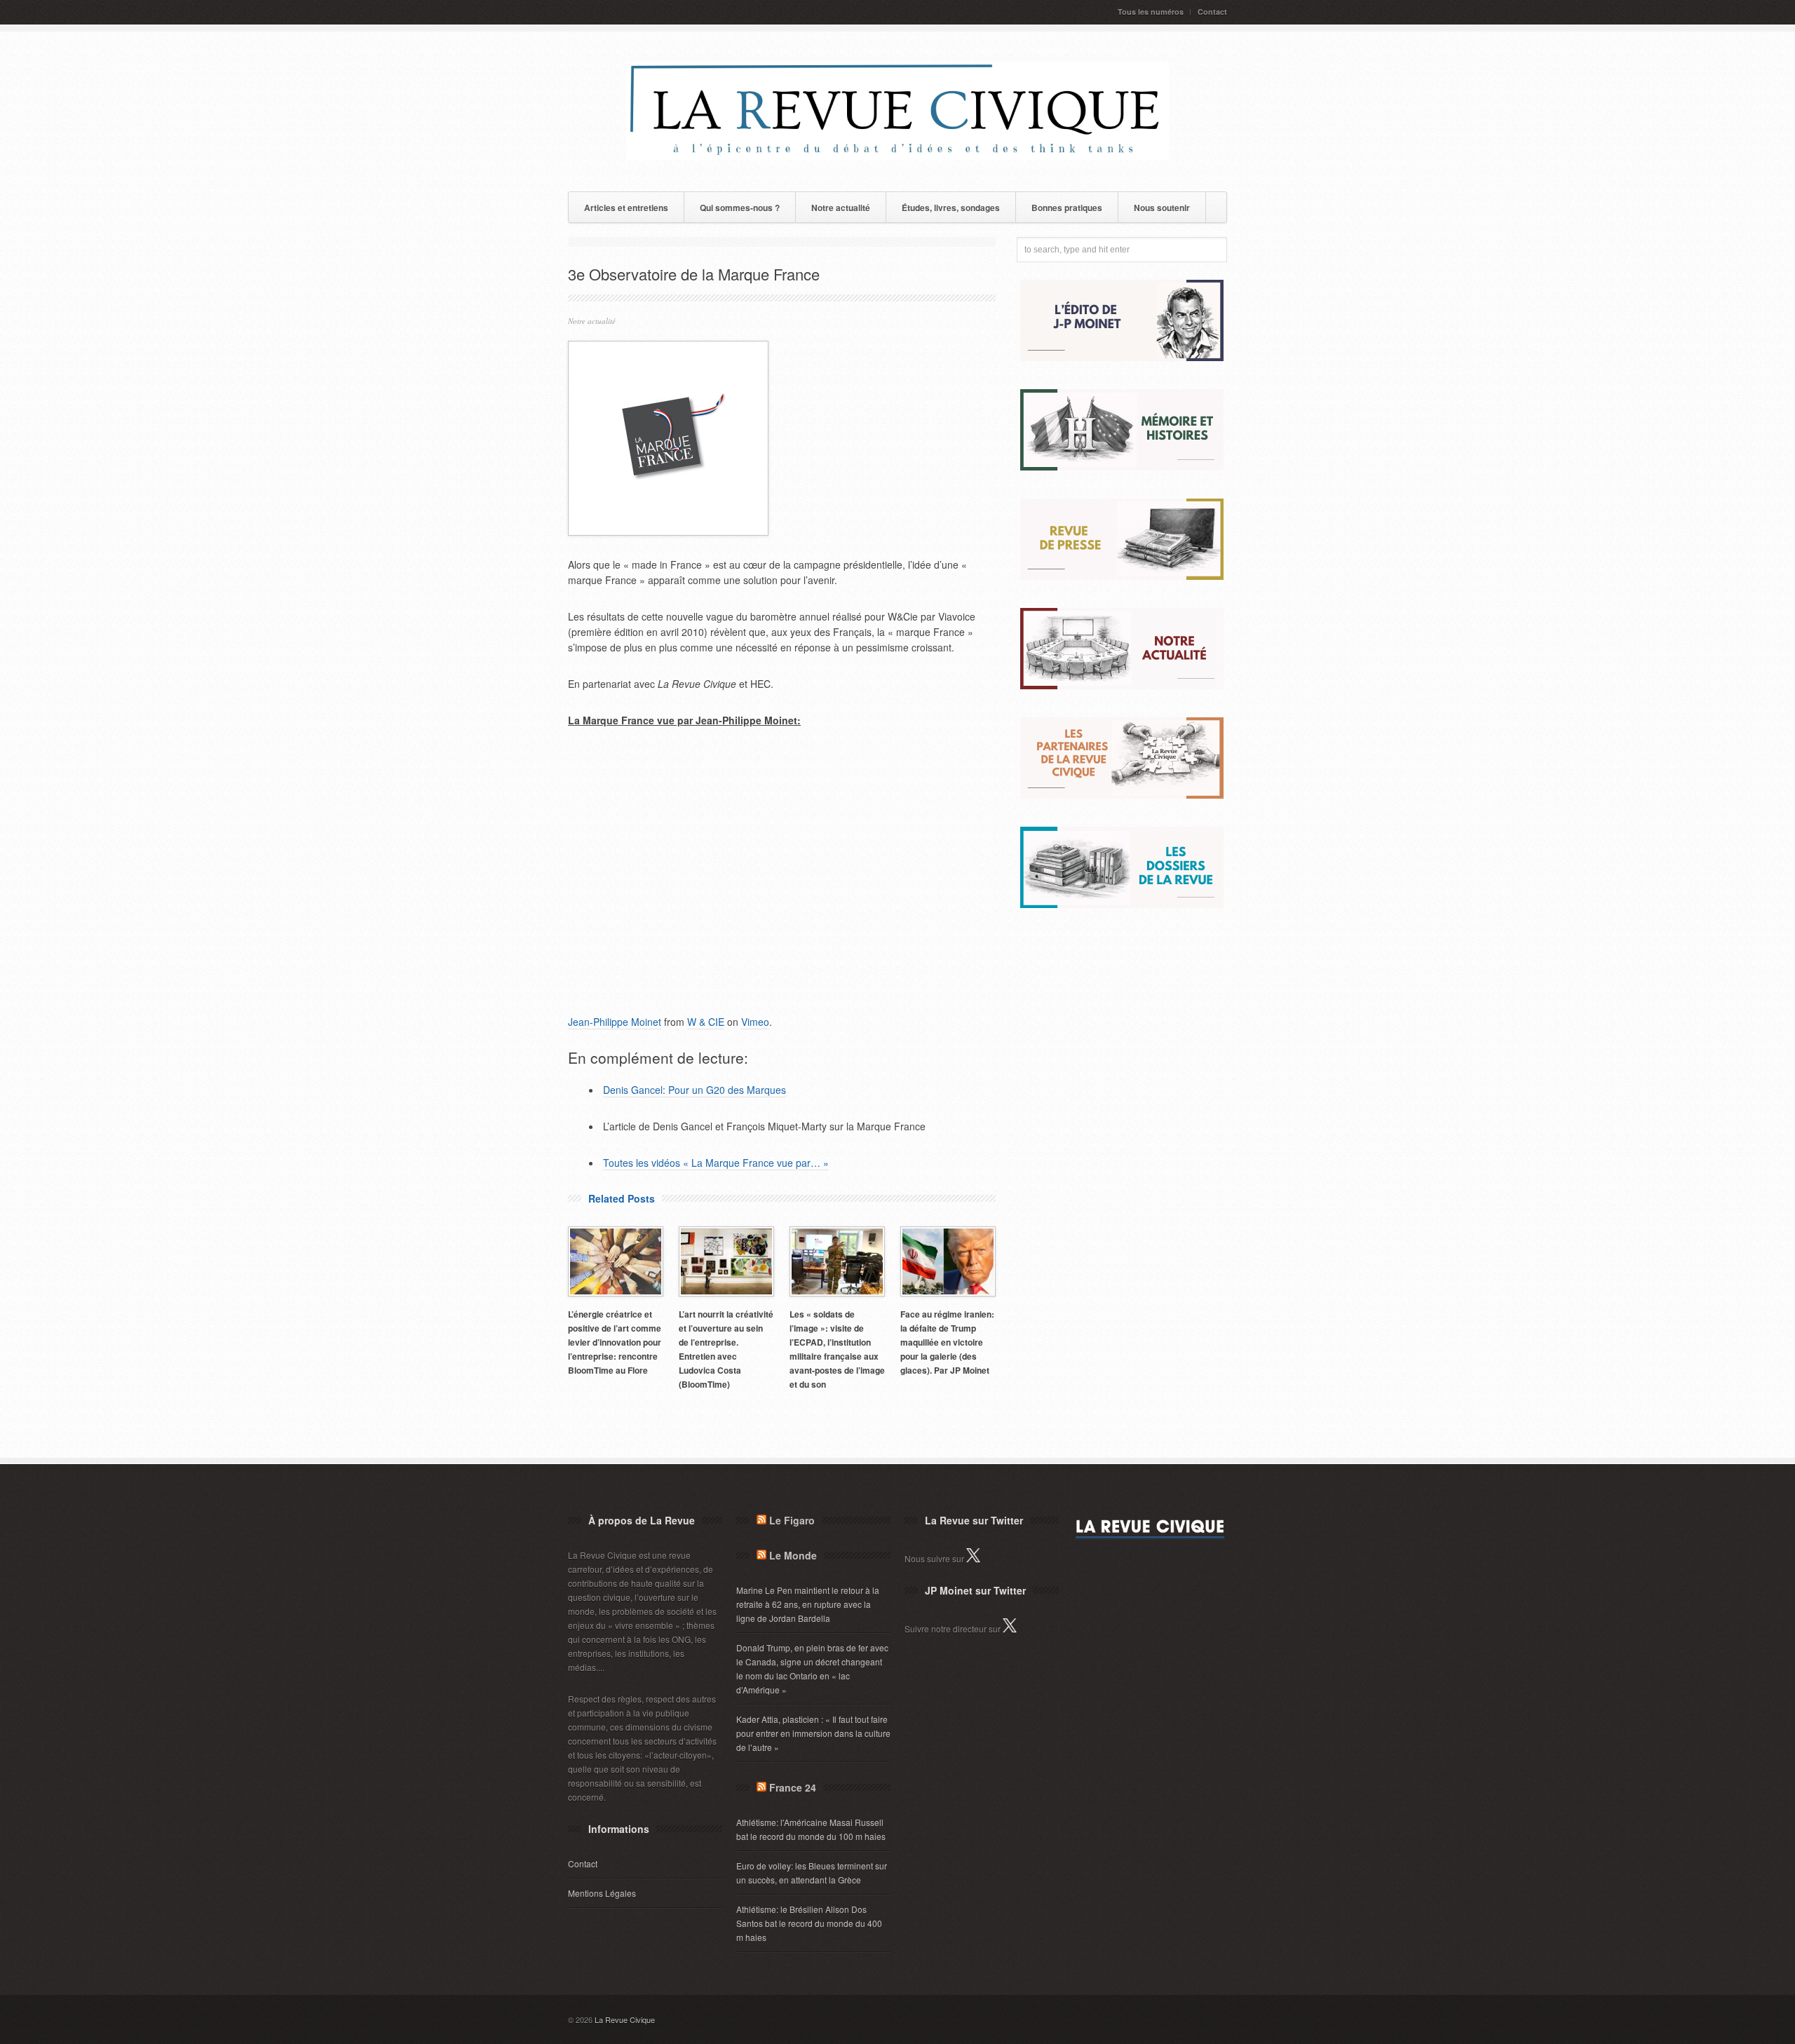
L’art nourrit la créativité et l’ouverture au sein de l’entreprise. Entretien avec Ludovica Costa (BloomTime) (726, 1349)
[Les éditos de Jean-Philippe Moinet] (1122, 357)
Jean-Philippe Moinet (615, 1022)
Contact (1212, 12)
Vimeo (755, 1022)
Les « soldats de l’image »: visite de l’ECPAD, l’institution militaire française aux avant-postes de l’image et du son (837, 1349)
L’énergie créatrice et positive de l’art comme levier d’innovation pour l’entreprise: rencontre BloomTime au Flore (615, 1342)
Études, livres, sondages (951, 208)
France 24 (793, 1787)
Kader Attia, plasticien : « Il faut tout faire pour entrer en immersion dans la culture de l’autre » (813, 1733)
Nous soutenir (1162, 208)
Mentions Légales (602, 1893)
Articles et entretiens (626, 208)
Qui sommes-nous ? (740, 208)
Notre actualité (841, 208)
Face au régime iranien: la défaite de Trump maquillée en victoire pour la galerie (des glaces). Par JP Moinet (947, 1342)
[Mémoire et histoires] (1122, 467)
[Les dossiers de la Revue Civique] (1122, 904)
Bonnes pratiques (1067, 208)
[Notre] (1122, 685)
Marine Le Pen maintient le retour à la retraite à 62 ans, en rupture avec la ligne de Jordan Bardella (808, 1604)
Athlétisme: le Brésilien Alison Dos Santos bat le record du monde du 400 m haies (809, 1923)
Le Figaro (792, 1520)
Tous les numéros (1151, 12)
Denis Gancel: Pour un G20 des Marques (695, 1090)
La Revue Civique (625, 2019)
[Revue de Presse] (1122, 576)
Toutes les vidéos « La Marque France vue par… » (716, 1163)
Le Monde (793, 1555)
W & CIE (706, 1022)
